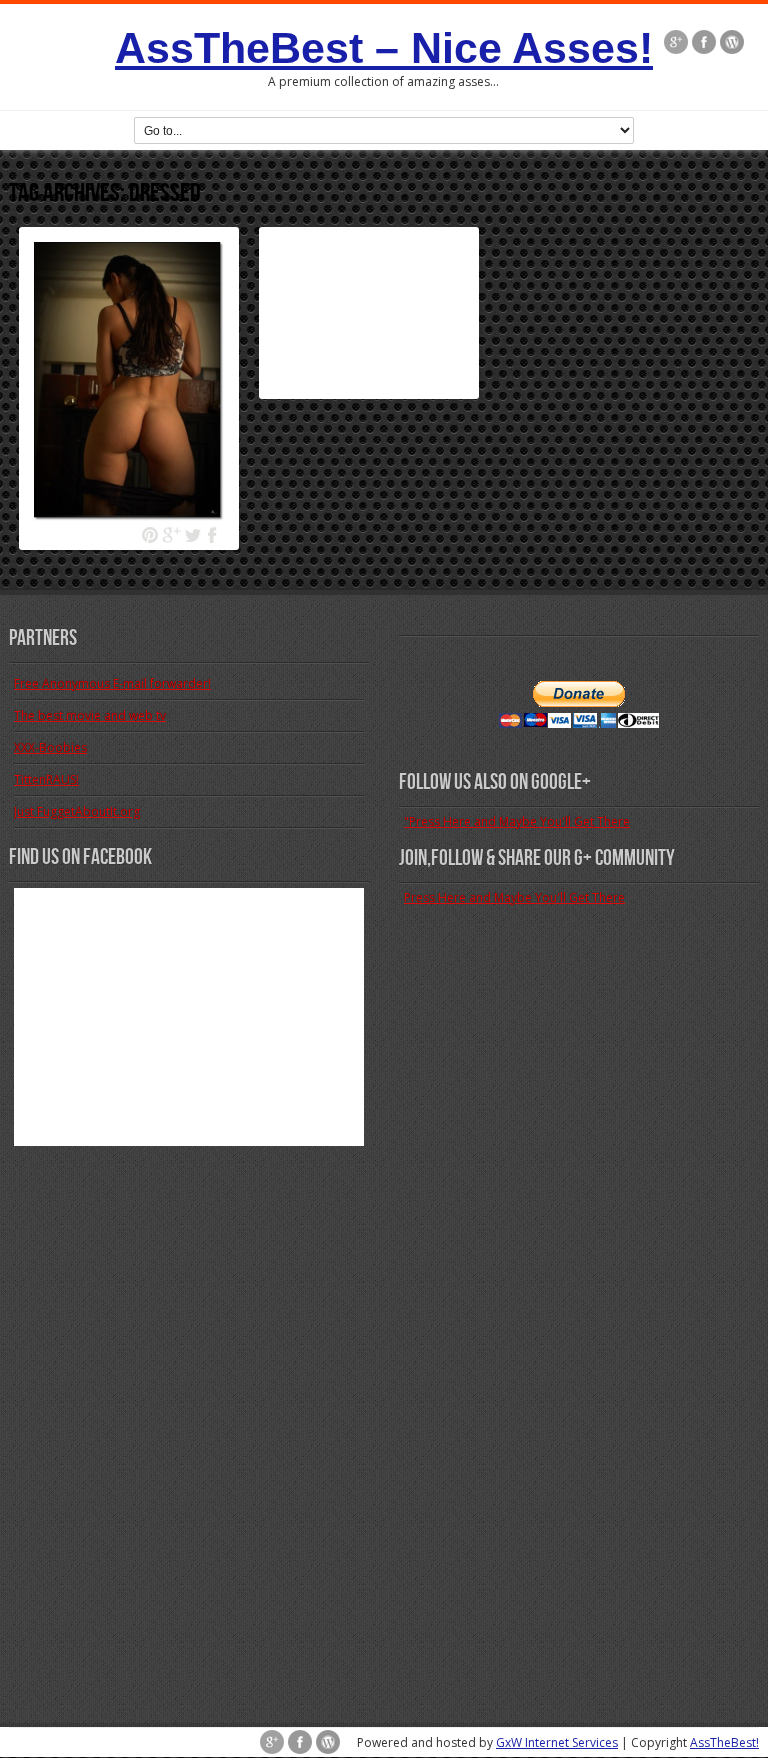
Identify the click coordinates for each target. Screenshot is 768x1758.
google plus (171, 535)
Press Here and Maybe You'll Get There (514, 897)
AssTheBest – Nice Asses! (384, 48)
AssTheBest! (724, 1742)
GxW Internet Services (557, 1742)
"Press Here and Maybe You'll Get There (517, 821)
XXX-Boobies (50, 747)
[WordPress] (732, 44)
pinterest (150, 535)
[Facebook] (704, 44)
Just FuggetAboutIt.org (77, 811)
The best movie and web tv (90, 715)
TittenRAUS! (46, 779)
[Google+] (676, 44)
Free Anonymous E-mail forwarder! (112, 683)
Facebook (213, 535)
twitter (192, 535)
